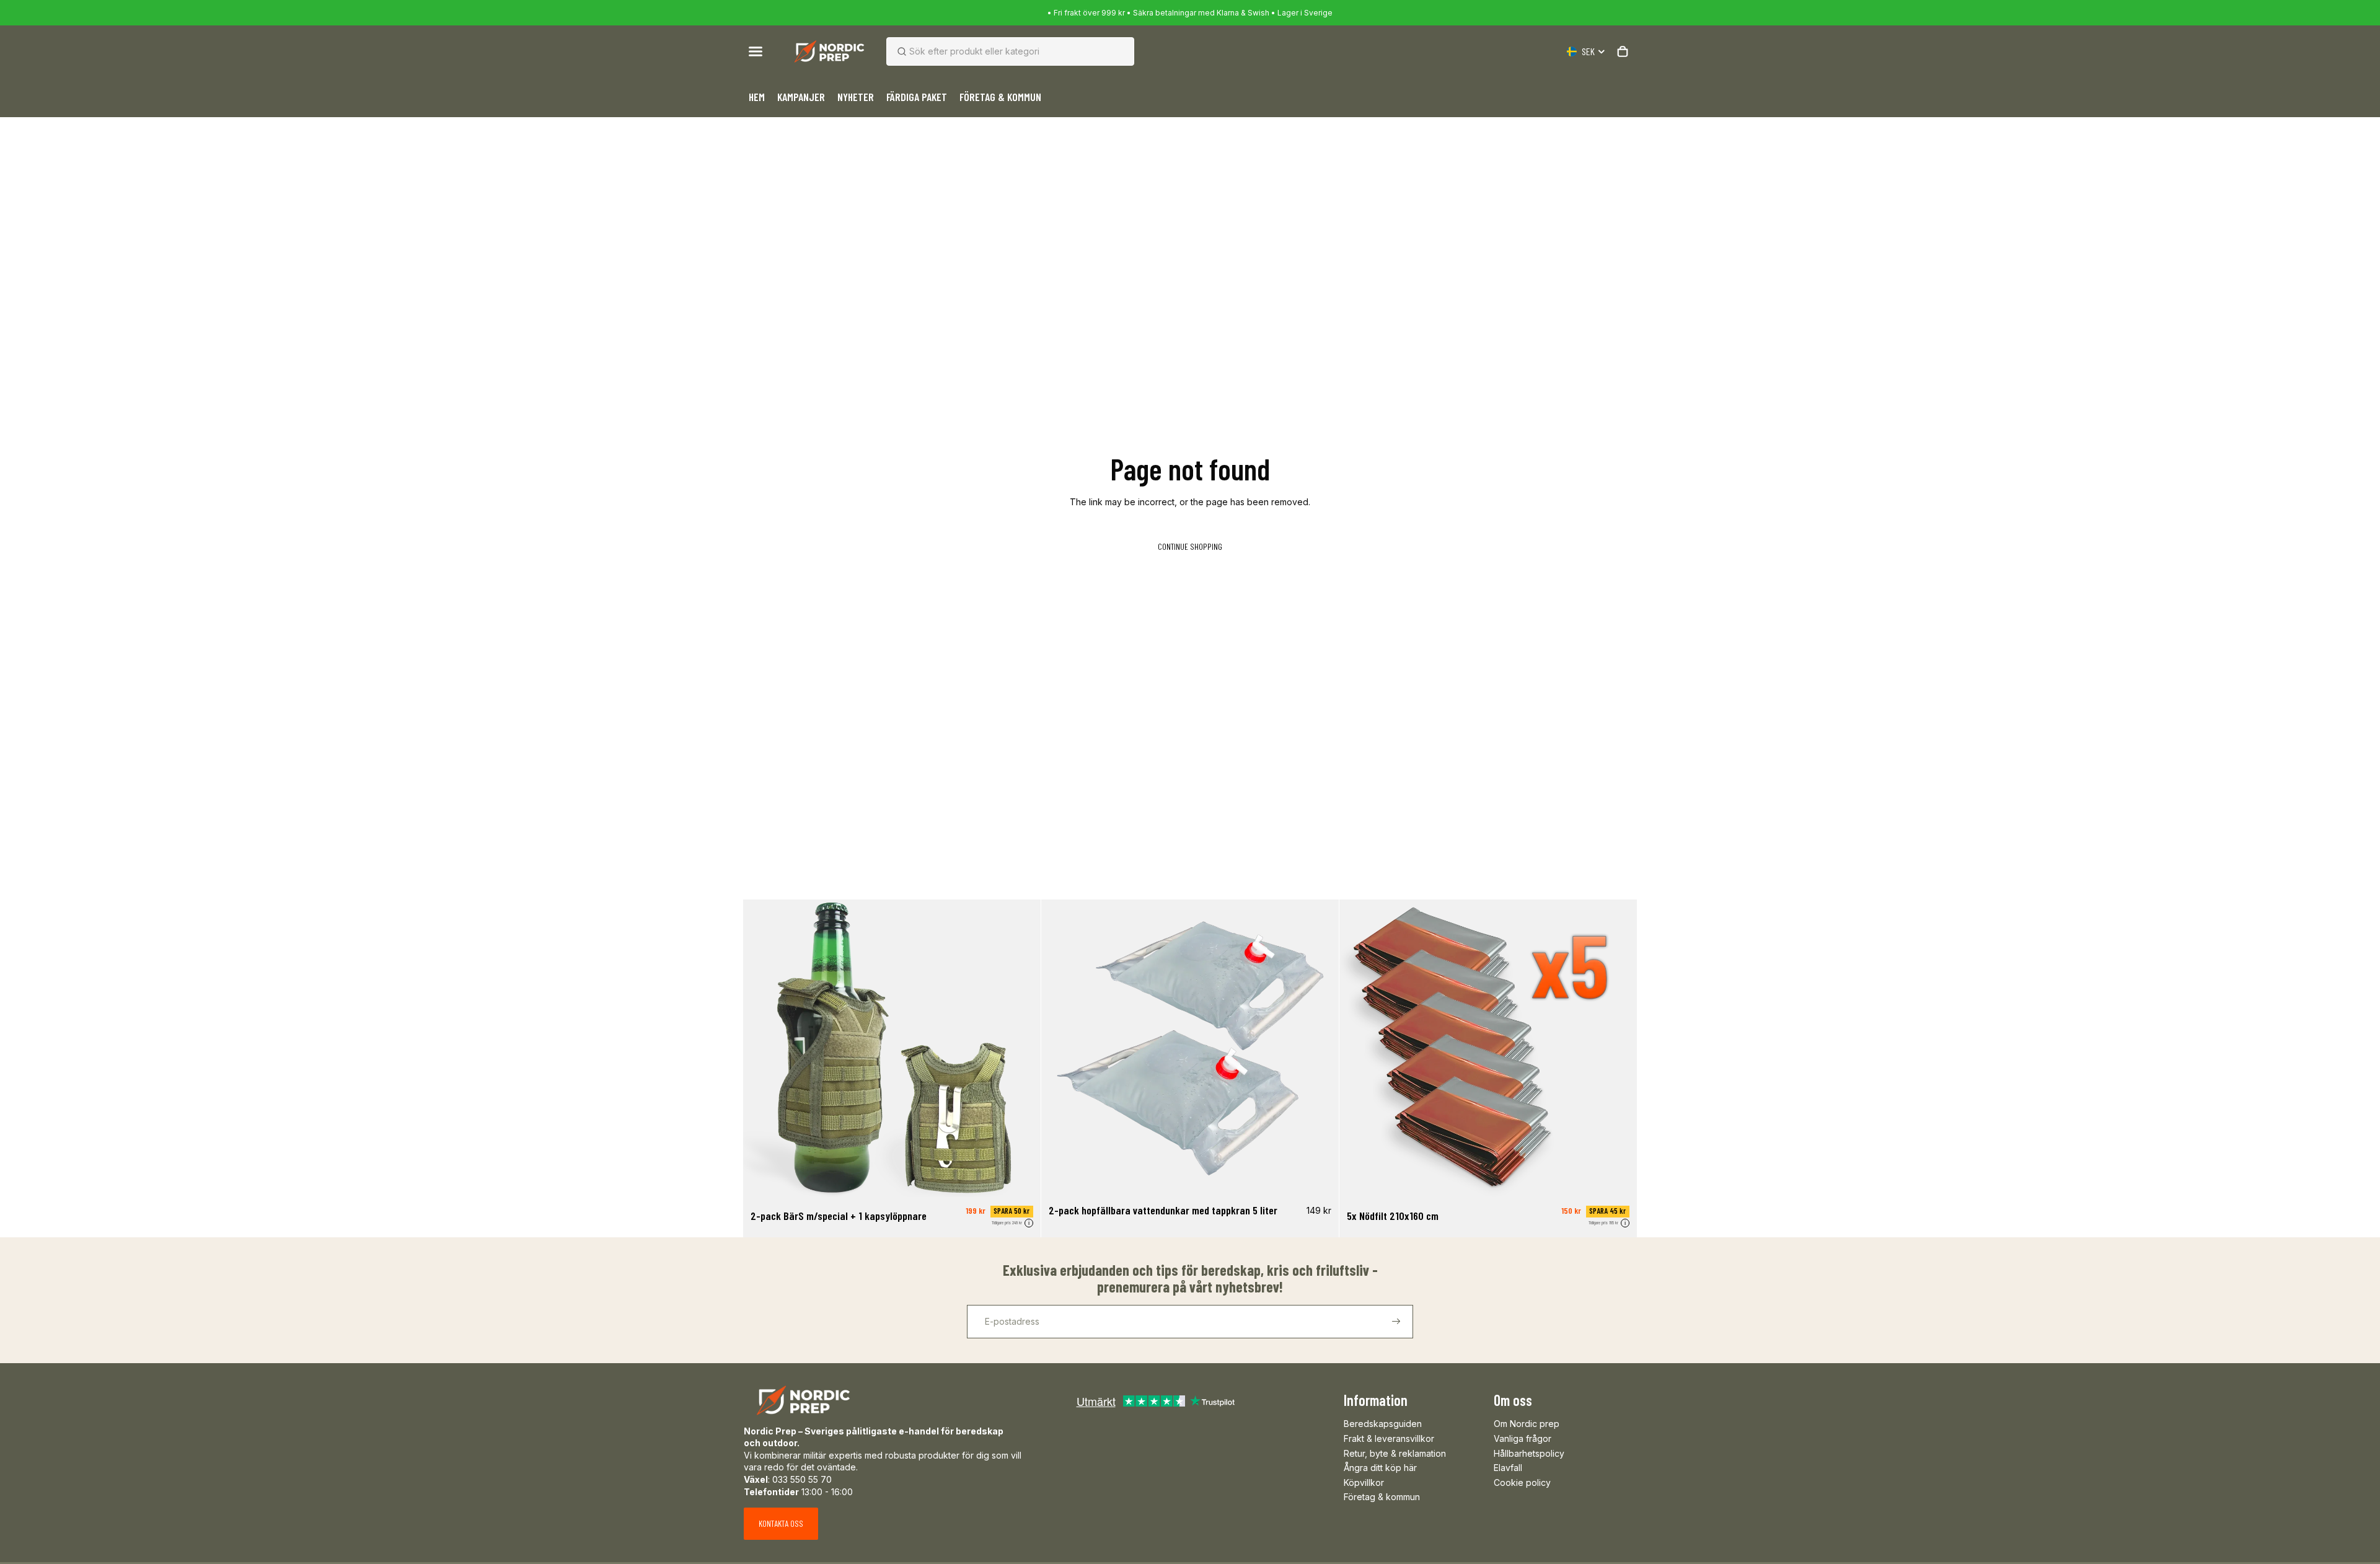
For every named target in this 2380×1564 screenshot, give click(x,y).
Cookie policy (1522, 1482)
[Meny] (756, 51)
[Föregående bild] (762, 1048)
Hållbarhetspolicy (1529, 1453)
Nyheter (856, 97)
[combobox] (995, 51)
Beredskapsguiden (1383, 1424)
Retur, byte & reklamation (1395, 1453)
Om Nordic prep (1527, 1424)
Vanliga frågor (1523, 1438)
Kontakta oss (781, 1523)
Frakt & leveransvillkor (1389, 1438)
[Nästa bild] (1022, 1048)
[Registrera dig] (1396, 1322)
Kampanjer (801, 97)
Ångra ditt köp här (1380, 1468)
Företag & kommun (1382, 1497)
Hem (757, 97)
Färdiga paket (917, 97)
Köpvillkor (1364, 1482)
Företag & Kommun (1000, 97)
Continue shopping (1190, 546)
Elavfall (1508, 1468)
